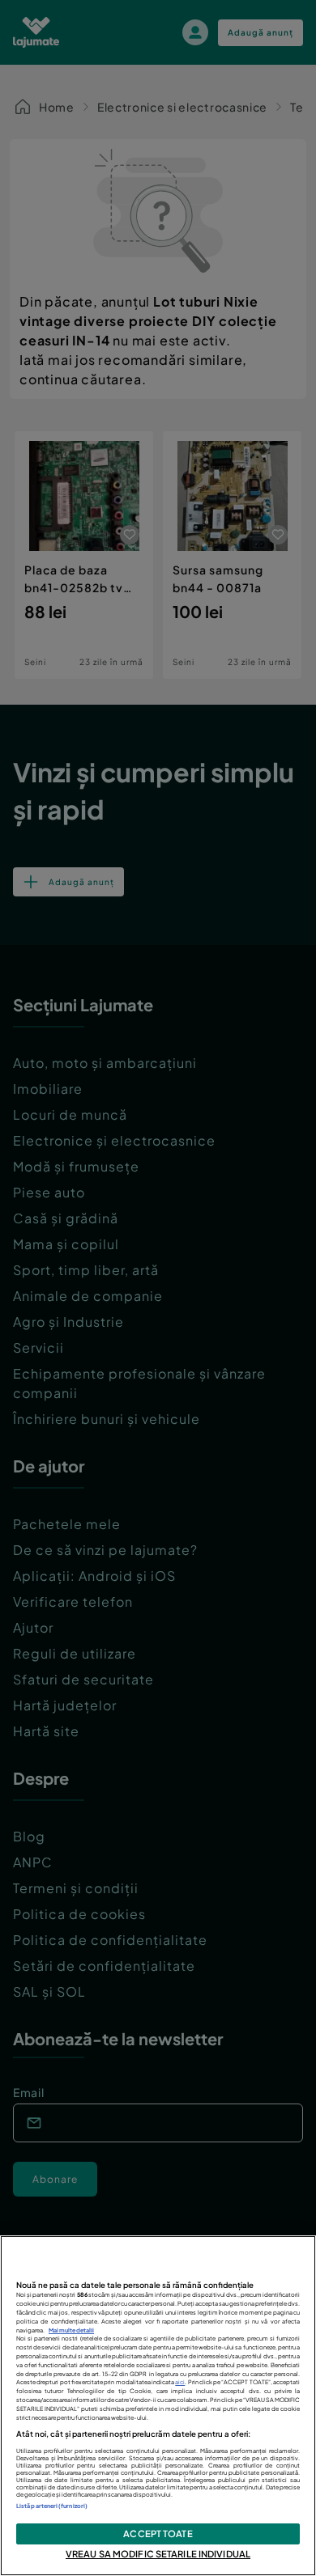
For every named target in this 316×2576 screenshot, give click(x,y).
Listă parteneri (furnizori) (52, 2506)
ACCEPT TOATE (158, 2533)
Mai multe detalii (71, 2330)
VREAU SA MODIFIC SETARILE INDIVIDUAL (158, 2553)
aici (180, 2382)
